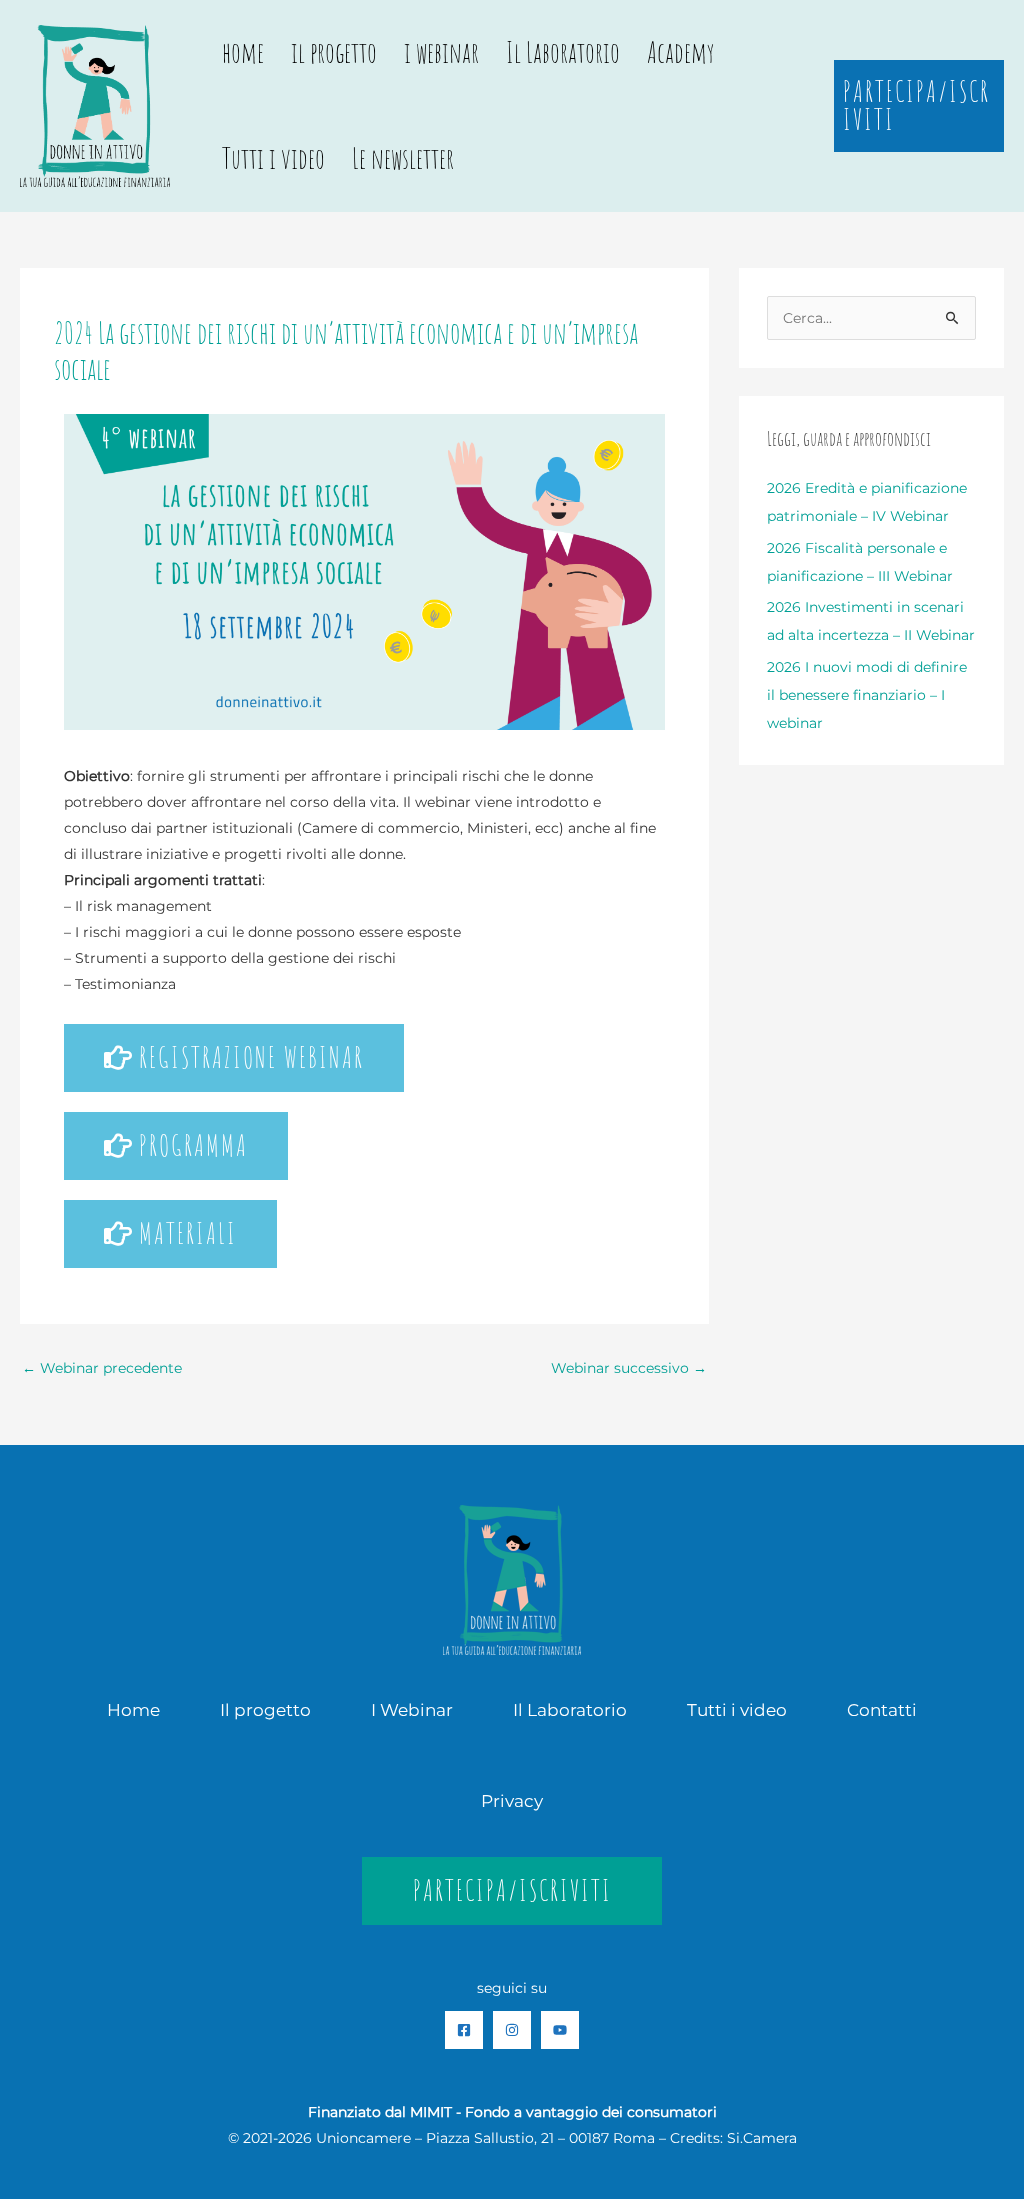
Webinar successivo (629, 1368)
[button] (919, 106)
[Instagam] (512, 2030)
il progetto (334, 52)
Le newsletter (403, 158)
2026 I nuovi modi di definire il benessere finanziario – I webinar (867, 695)
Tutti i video (273, 158)
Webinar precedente (102, 1368)
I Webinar (412, 1710)
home (243, 52)
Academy (680, 52)
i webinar (441, 52)
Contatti (882, 1710)
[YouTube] (560, 2030)
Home (133, 1710)
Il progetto (265, 1710)
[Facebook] (464, 2030)
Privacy (512, 1801)
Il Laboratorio (563, 52)
